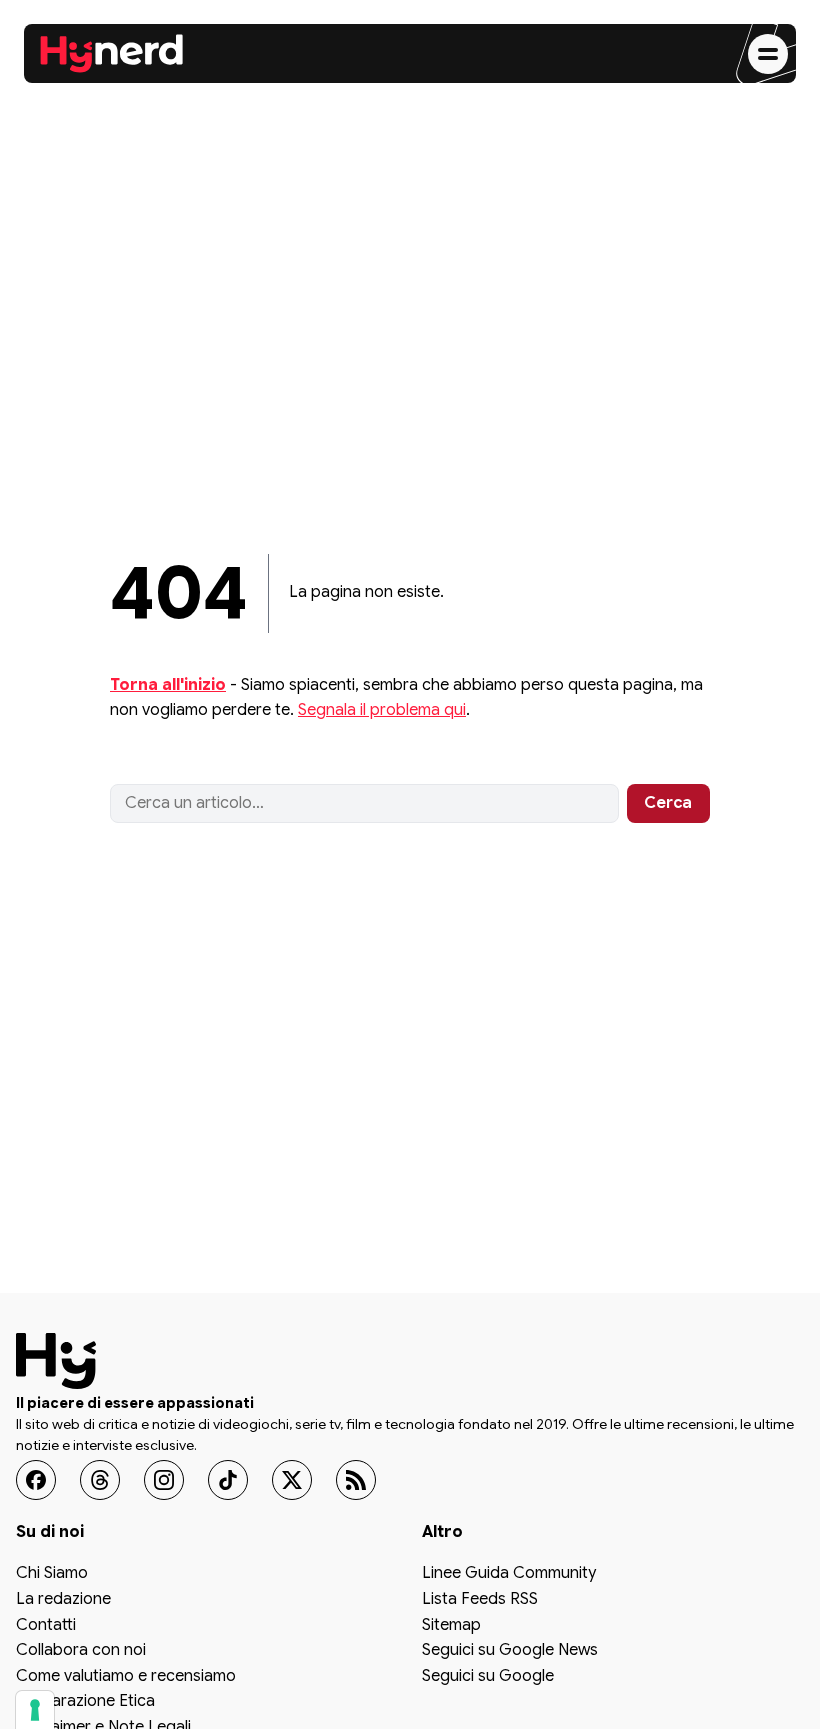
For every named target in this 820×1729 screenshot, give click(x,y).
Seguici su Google (488, 1677)
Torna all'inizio (168, 685)
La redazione (63, 1600)
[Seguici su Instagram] (164, 1480)
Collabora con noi (81, 1651)
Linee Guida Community (509, 1575)
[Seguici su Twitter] (292, 1480)
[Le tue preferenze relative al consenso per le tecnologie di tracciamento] (35, 1710)
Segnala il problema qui (382, 710)
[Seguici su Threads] (100, 1480)
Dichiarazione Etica (85, 1703)
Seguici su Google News (510, 1651)
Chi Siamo (52, 1575)
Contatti (46, 1626)
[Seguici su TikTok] (228, 1480)
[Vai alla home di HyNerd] (112, 54)
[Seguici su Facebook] (36, 1480)
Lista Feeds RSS (480, 1600)
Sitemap (451, 1626)
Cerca (668, 803)
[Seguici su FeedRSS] (356, 1480)
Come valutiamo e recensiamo (126, 1677)
